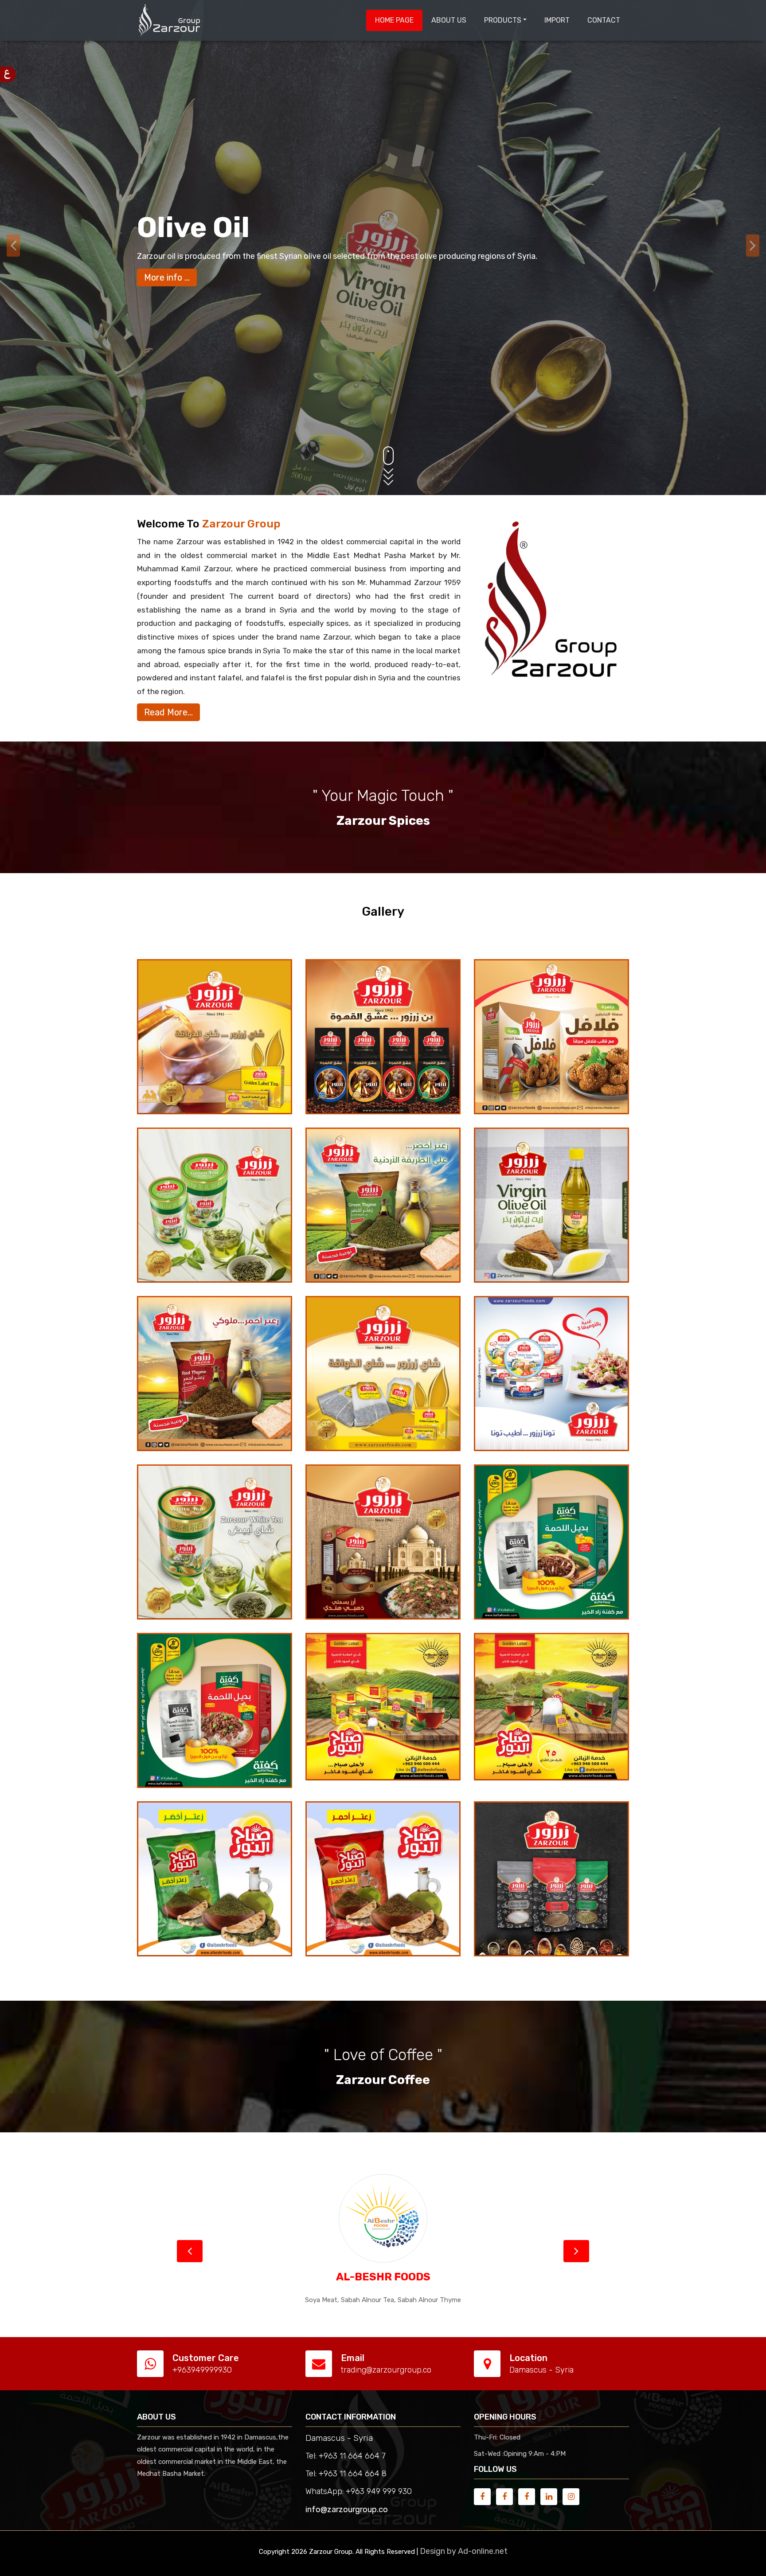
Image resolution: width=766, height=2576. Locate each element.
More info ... (167, 273)
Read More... (168, 712)
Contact (604, 20)
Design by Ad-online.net (464, 2551)
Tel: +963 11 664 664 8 (346, 2474)
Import (557, 20)
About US (449, 20)
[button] (190, 2251)
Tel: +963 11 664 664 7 (346, 2456)
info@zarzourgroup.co (347, 2510)
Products (503, 20)
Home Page (394, 20)
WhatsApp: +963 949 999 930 (359, 2491)
